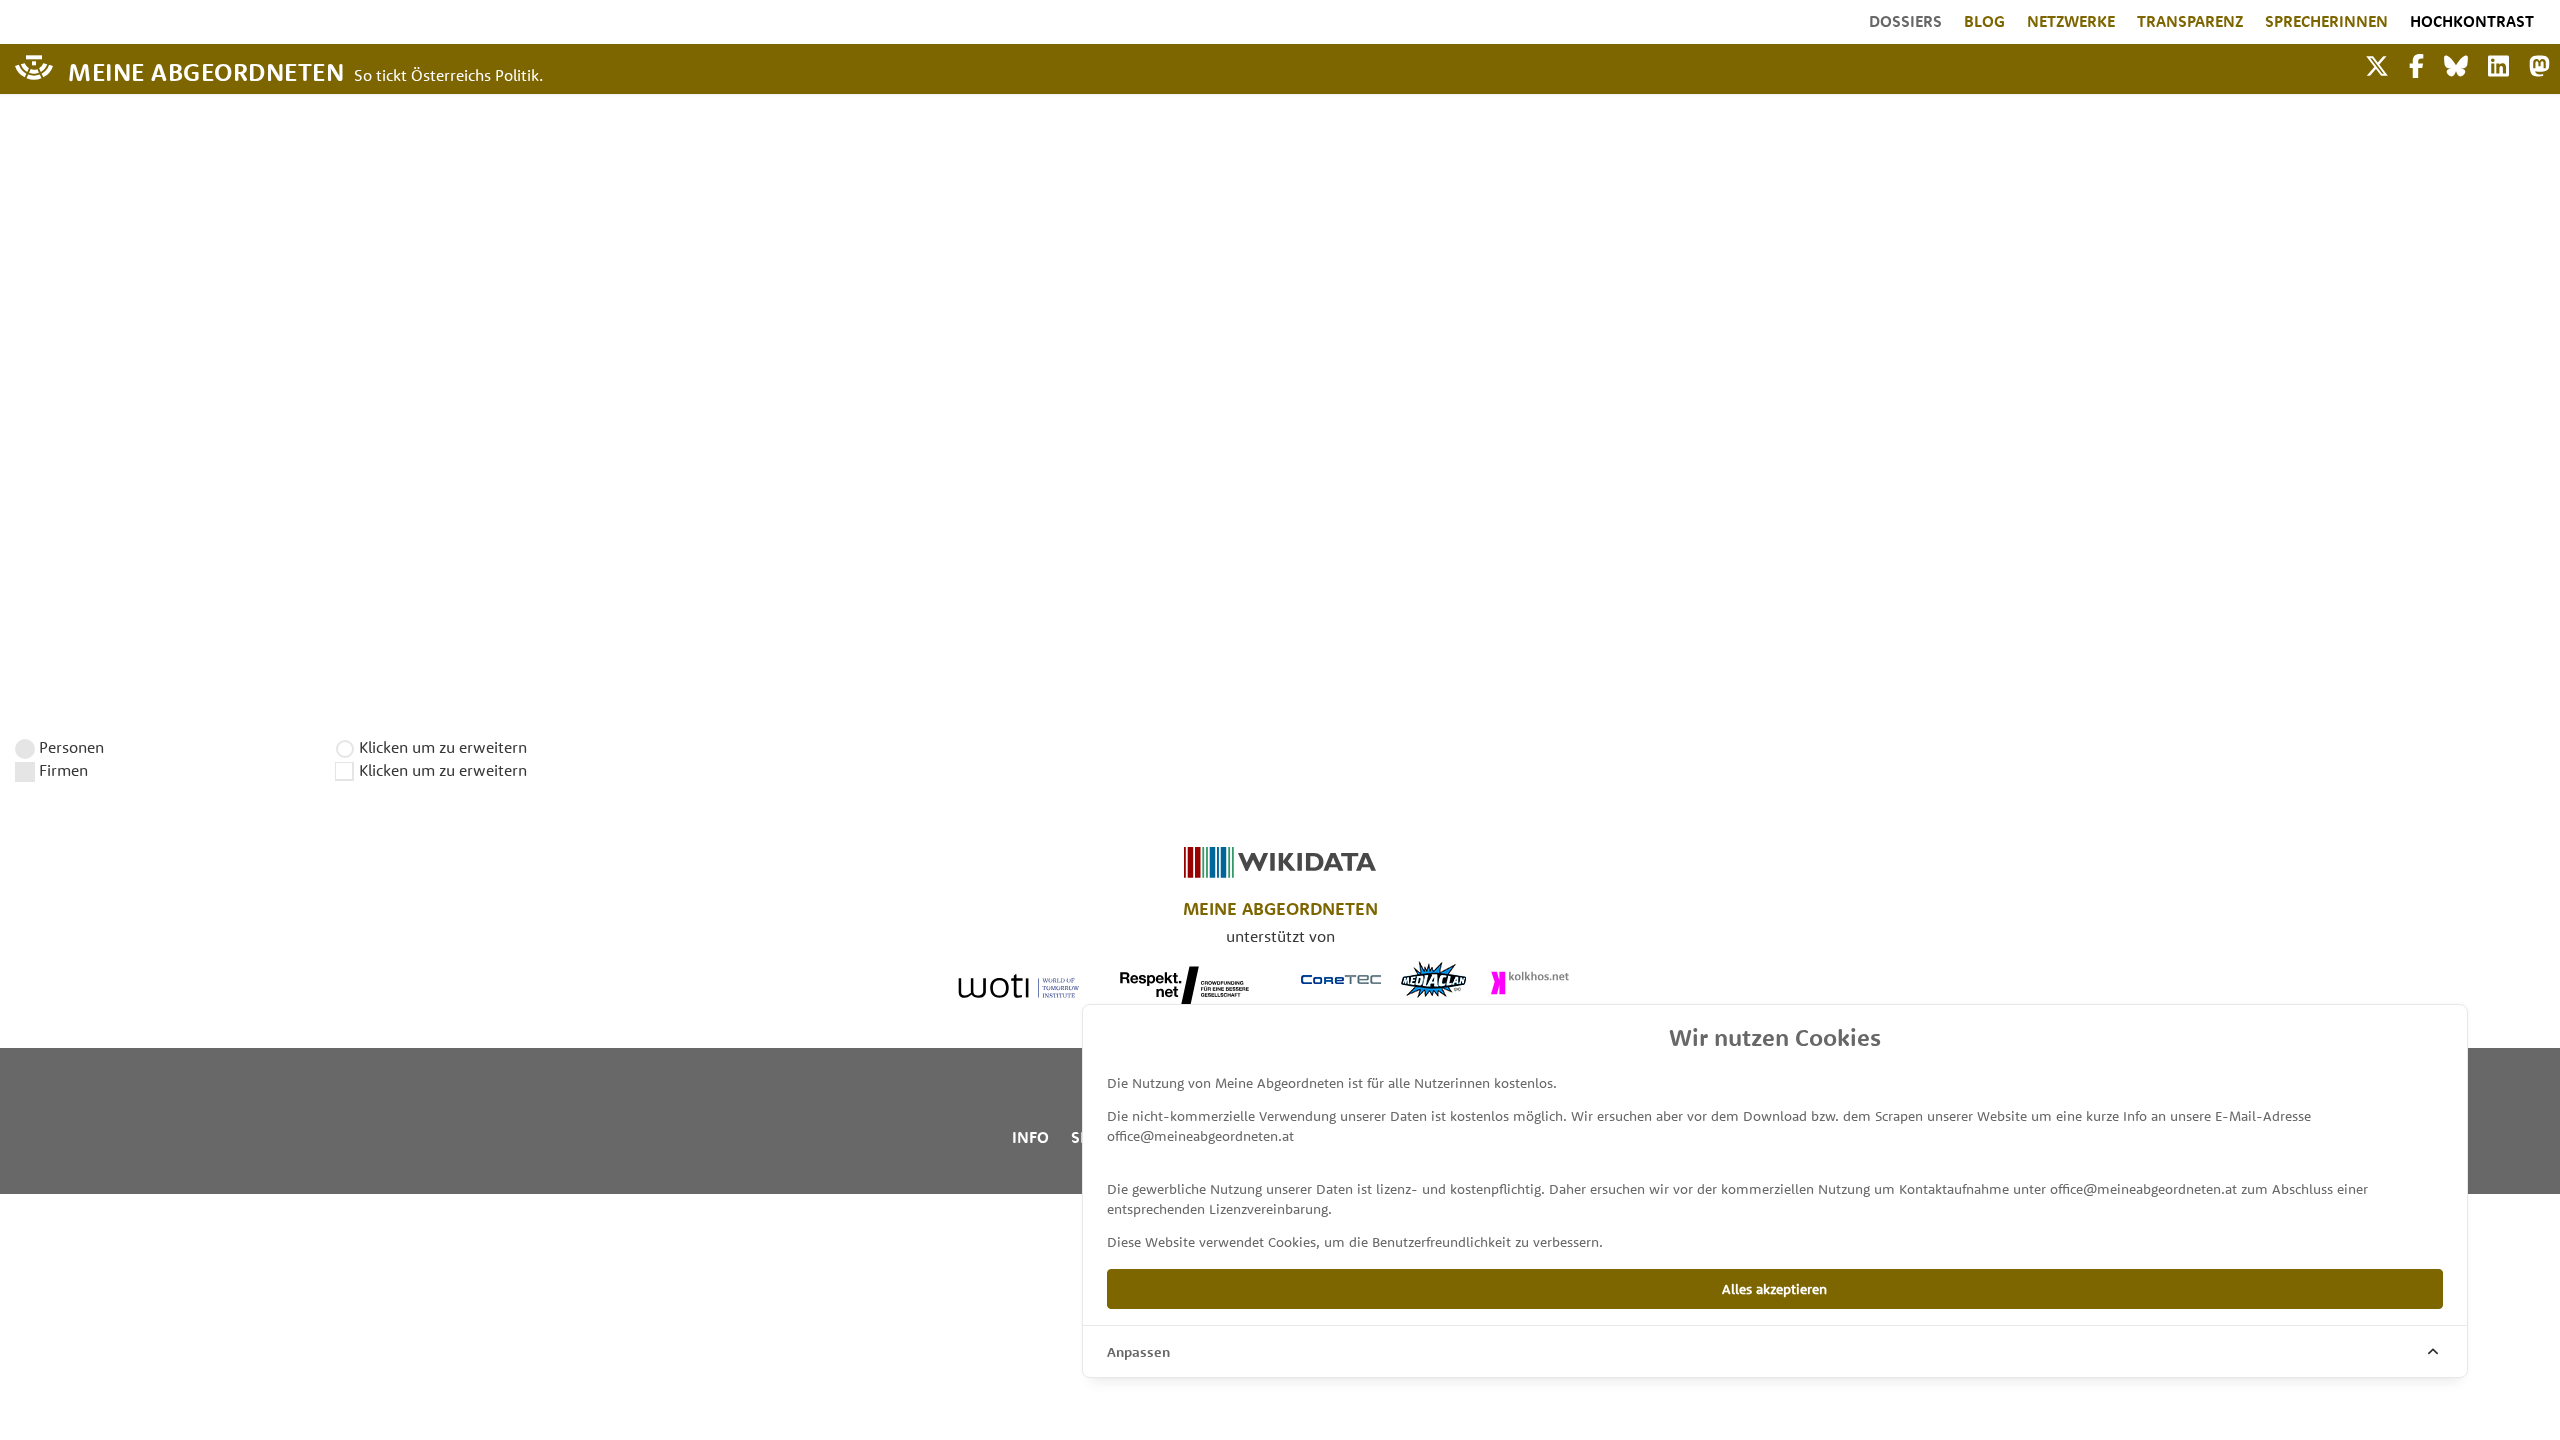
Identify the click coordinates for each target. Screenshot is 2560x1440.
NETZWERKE (2071, 21)
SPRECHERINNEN (2326, 21)
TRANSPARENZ (2190, 21)
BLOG (1984, 21)
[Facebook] (2416, 63)
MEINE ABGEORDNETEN (206, 70)
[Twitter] (2377, 63)
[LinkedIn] (2498, 63)
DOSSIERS (1905, 21)
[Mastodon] (2539, 63)
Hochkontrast (2472, 21)
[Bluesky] (2456, 63)
